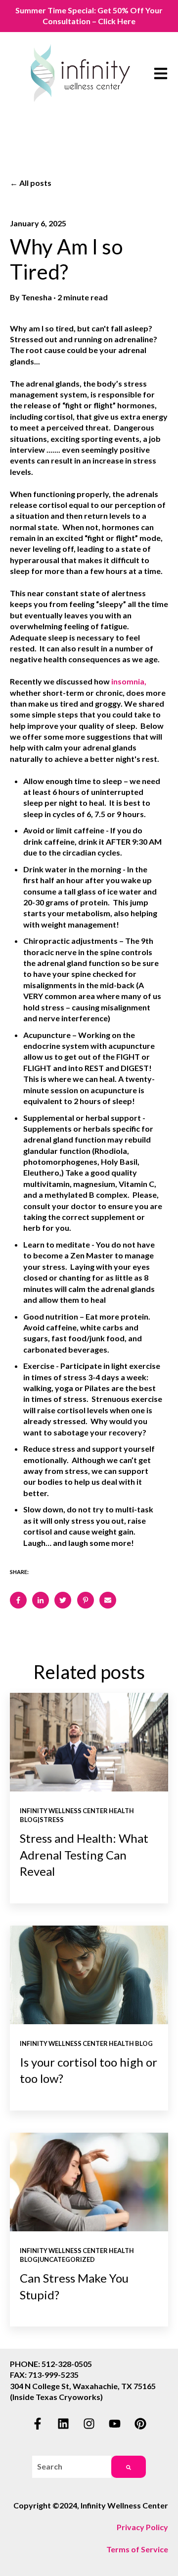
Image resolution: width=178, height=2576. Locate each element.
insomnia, (129, 681)
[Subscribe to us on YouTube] (115, 2424)
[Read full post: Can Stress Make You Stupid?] (89, 2182)
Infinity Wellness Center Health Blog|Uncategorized (77, 2255)
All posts (35, 183)
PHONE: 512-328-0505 (51, 2364)
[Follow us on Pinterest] (140, 2424)
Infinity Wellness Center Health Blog (86, 2043)
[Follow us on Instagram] (89, 2424)
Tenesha (37, 297)
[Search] (129, 2467)
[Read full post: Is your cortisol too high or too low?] (89, 1975)
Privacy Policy (142, 2527)
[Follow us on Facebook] (38, 2424)
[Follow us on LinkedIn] (63, 2424)
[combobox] (72, 2467)
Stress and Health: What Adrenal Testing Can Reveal (84, 1855)
